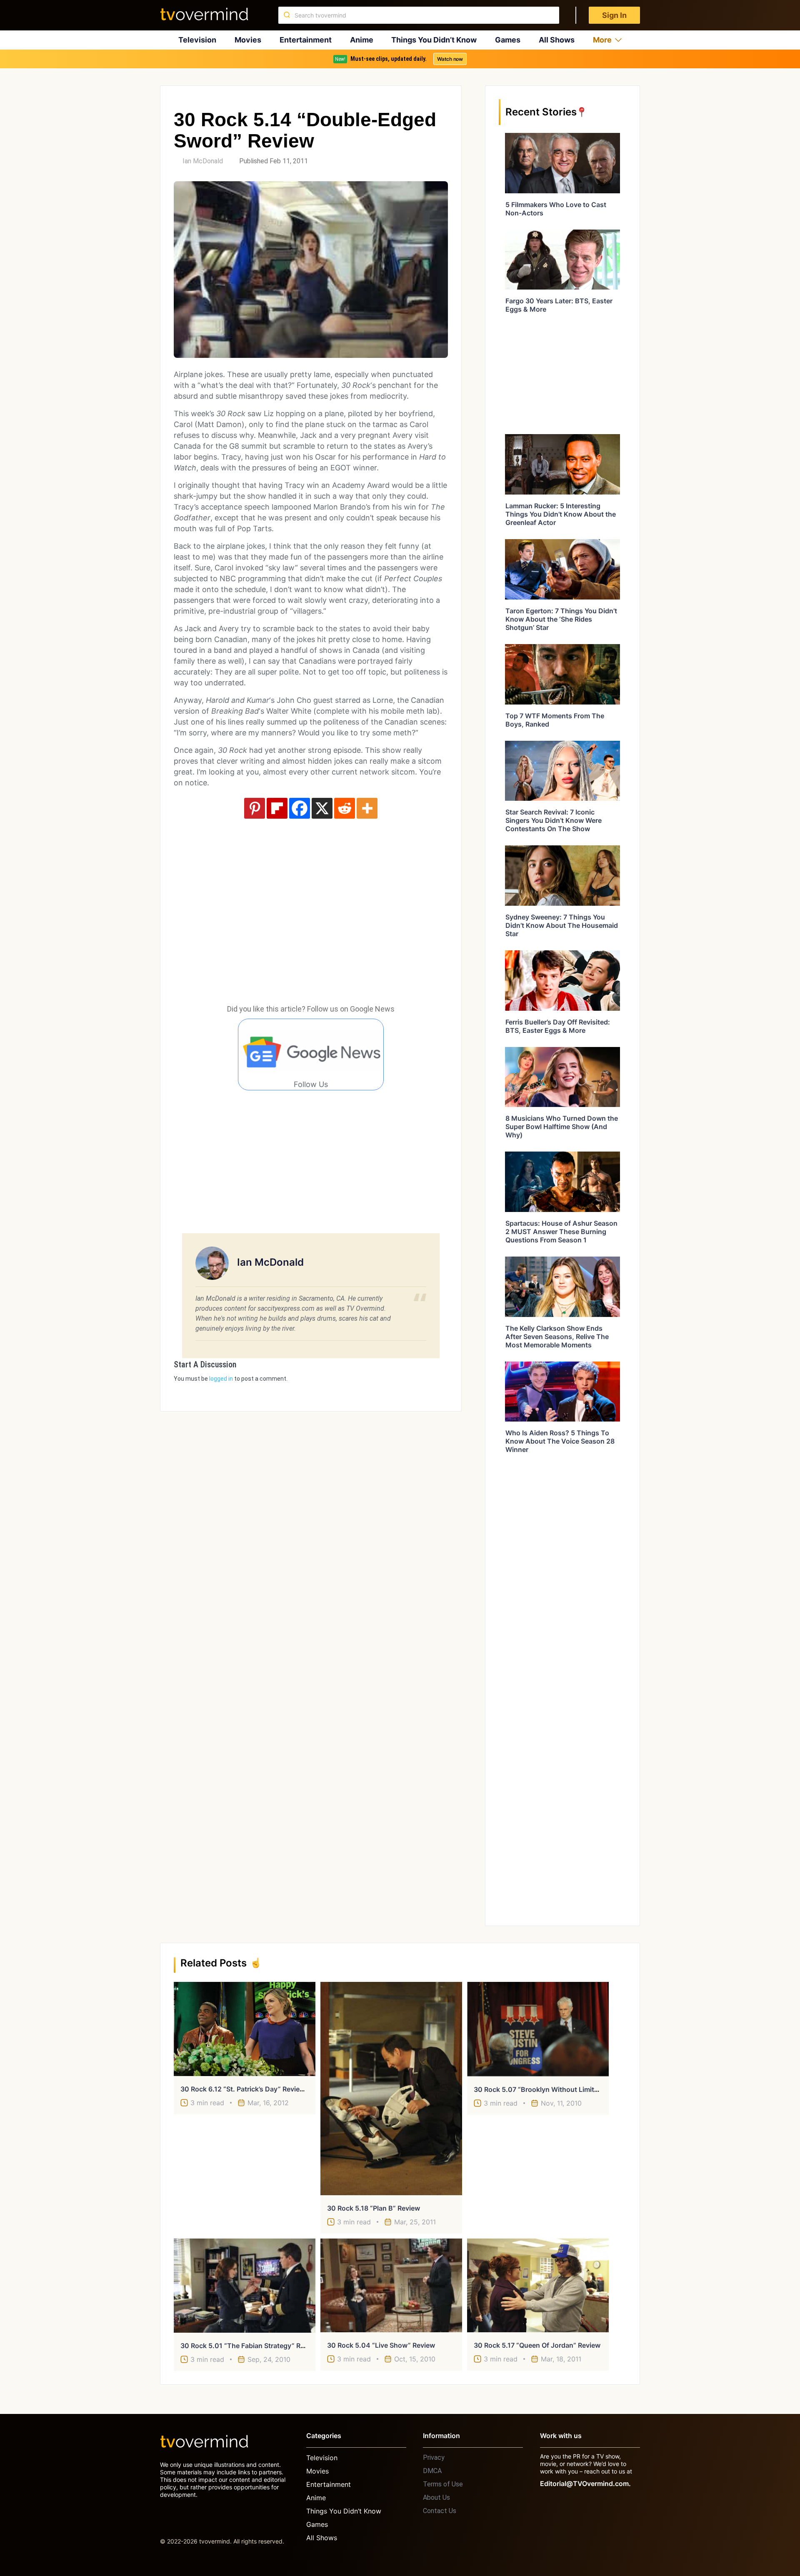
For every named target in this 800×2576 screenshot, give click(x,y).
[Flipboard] (277, 808)
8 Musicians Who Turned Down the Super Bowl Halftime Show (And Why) (562, 1127)
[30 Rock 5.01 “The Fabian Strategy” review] (245, 2286)
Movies (248, 40)
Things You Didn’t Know (434, 40)
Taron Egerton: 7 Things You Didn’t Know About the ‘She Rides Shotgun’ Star (561, 619)
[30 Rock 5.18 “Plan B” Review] (391, 2088)
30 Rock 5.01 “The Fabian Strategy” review (250, 2346)
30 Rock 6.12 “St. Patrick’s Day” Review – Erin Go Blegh (268, 2089)
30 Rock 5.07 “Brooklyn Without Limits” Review (549, 2089)
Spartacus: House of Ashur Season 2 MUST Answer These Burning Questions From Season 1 (561, 1232)
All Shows (557, 40)
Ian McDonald (203, 161)
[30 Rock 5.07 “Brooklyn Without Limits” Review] (538, 2029)
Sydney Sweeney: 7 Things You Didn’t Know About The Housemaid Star (562, 925)
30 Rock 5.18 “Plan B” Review (374, 2208)
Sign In (614, 15)
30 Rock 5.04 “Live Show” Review (381, 2345)
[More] (367, 808)
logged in (221, 1379)
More (602, 40)
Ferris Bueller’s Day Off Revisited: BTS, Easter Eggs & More (558, 1026)
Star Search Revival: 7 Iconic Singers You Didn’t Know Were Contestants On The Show (554, 820)
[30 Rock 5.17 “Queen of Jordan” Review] (538, 2286)
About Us (436, 2497)
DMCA (432, 2471)
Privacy (434, 2457)
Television (197, 40)
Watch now (450, 59)
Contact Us (440, 2511)
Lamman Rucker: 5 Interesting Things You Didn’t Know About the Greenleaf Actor (561, 514)
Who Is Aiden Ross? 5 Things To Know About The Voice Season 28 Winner (560, 1441)
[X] (322, 808)
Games (508, 40)
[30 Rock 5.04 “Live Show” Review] (391, 2285)
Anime (362, 40)
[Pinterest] (255, 808)
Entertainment (306, 40)
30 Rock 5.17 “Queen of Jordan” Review (537, 2345)
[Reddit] (345, 808)
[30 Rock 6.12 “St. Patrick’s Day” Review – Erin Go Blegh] (245, 2029)
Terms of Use (443, 2484)
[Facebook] (300, 808)
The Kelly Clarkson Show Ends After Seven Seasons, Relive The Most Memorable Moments (557, 1337)
